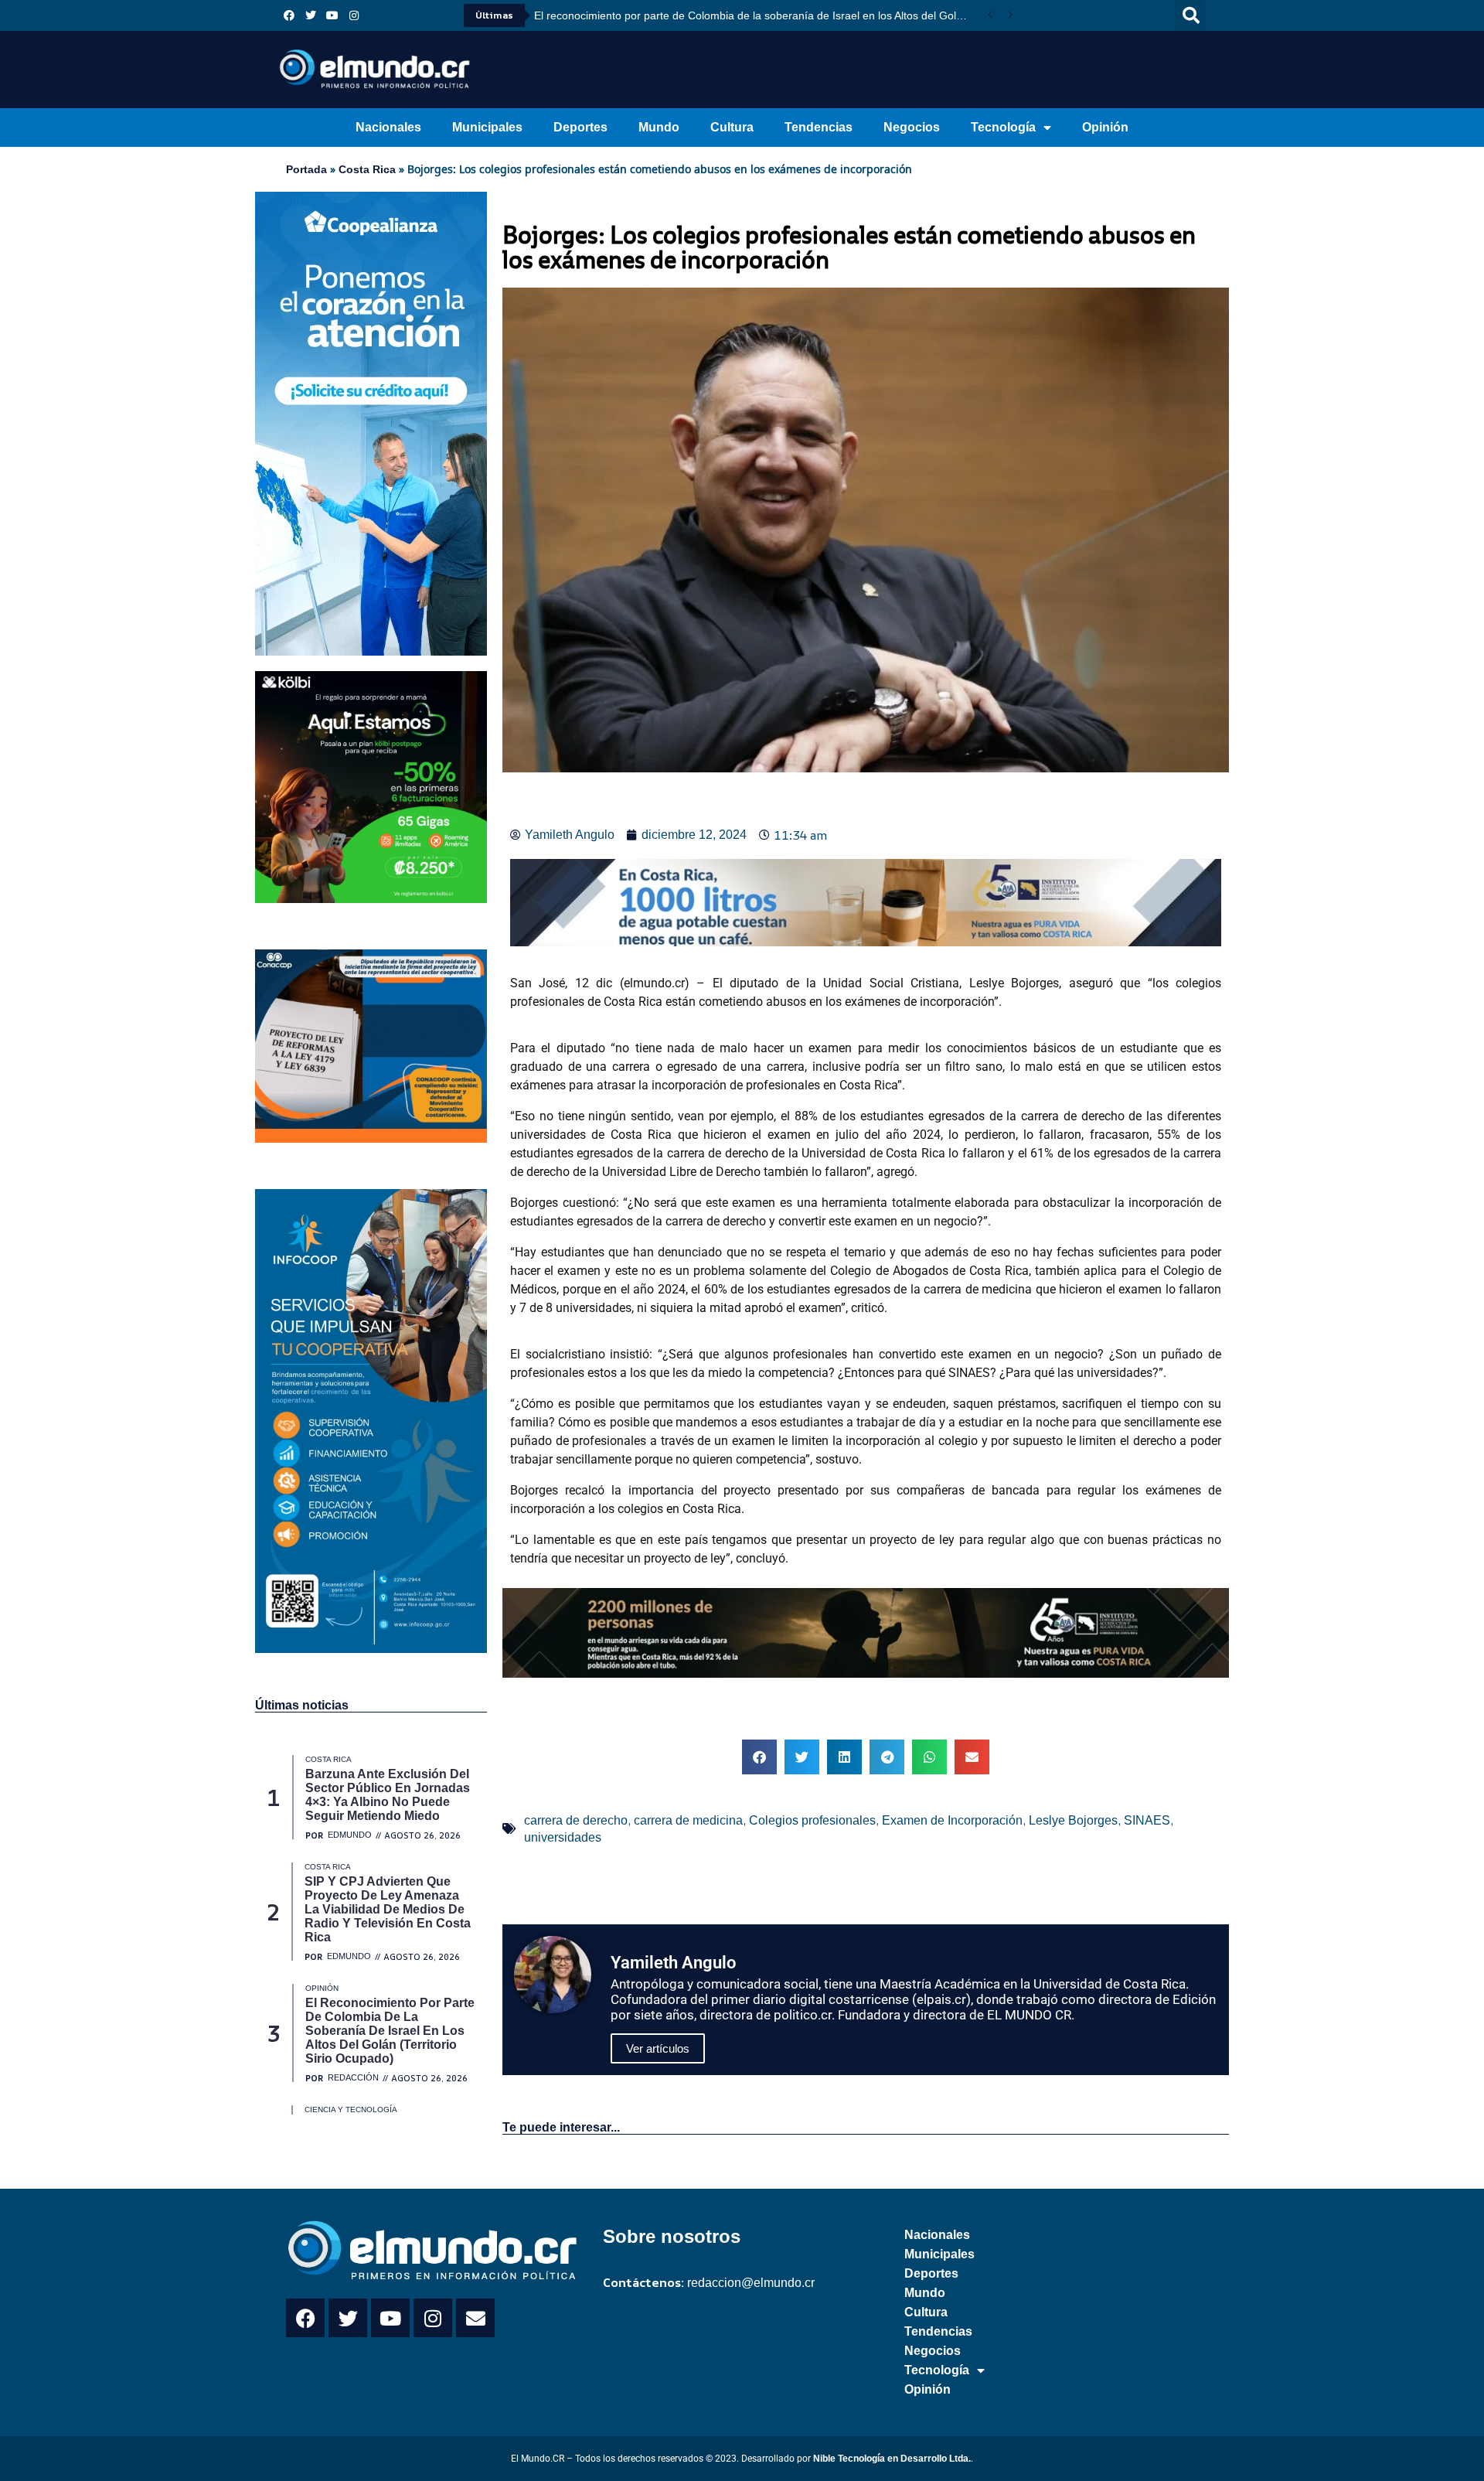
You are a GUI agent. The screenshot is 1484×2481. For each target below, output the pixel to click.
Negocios (912, 127)
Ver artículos (658, 2048)
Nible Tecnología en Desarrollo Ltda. (892, 2459)
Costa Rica (367, 169)
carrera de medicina (688, 1820)
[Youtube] (332, 15)
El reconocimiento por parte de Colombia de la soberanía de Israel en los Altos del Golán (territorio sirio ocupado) (757, 15)
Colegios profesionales (812, 1820)
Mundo (659, 127)
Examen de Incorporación (952, 1820)
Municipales (487, 127)
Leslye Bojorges (1073, 1820)
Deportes (580, 127)
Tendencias (819, 127)
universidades (563, 1837)
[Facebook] (289, 15)
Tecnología (1003, 127)
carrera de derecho (576, 1820)
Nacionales (388, 127)
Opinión (1105, 127)
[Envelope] (475, 2318)
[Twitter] (311, 15)
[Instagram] (354, 15)
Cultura (732, 127)
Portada (306, 169)
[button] (1191, 15)
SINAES (1147, 1820)
